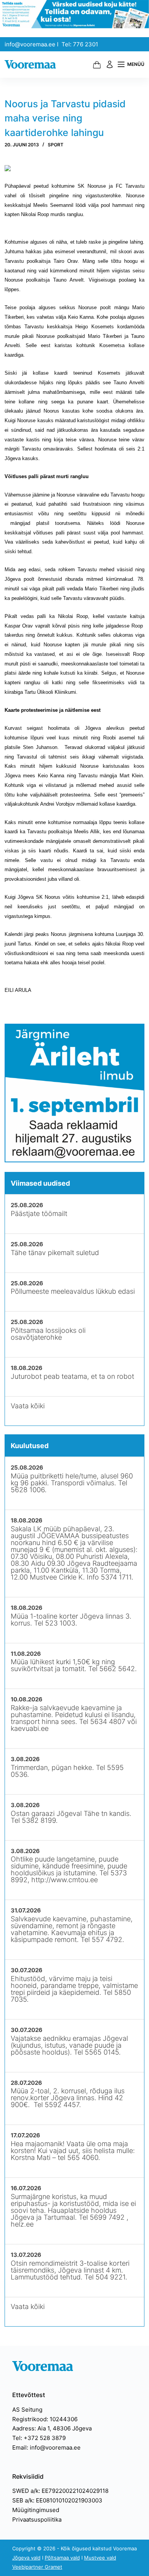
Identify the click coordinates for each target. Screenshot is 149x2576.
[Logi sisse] (110, 64)
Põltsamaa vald (62, 2558)
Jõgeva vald (26, 2558)
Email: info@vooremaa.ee (46, 2447)
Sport (56, 145)
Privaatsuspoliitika (37, 2519)
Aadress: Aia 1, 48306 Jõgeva (52, 2428)
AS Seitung (27, 2410)
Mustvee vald (100, 2558)
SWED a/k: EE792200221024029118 (60, 2491)
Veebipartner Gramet (37, 2567)
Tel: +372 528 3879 (39, 2438)
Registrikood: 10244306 (45, 2419)
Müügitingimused (36, 2510)
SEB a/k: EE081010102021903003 (57, 2500)
